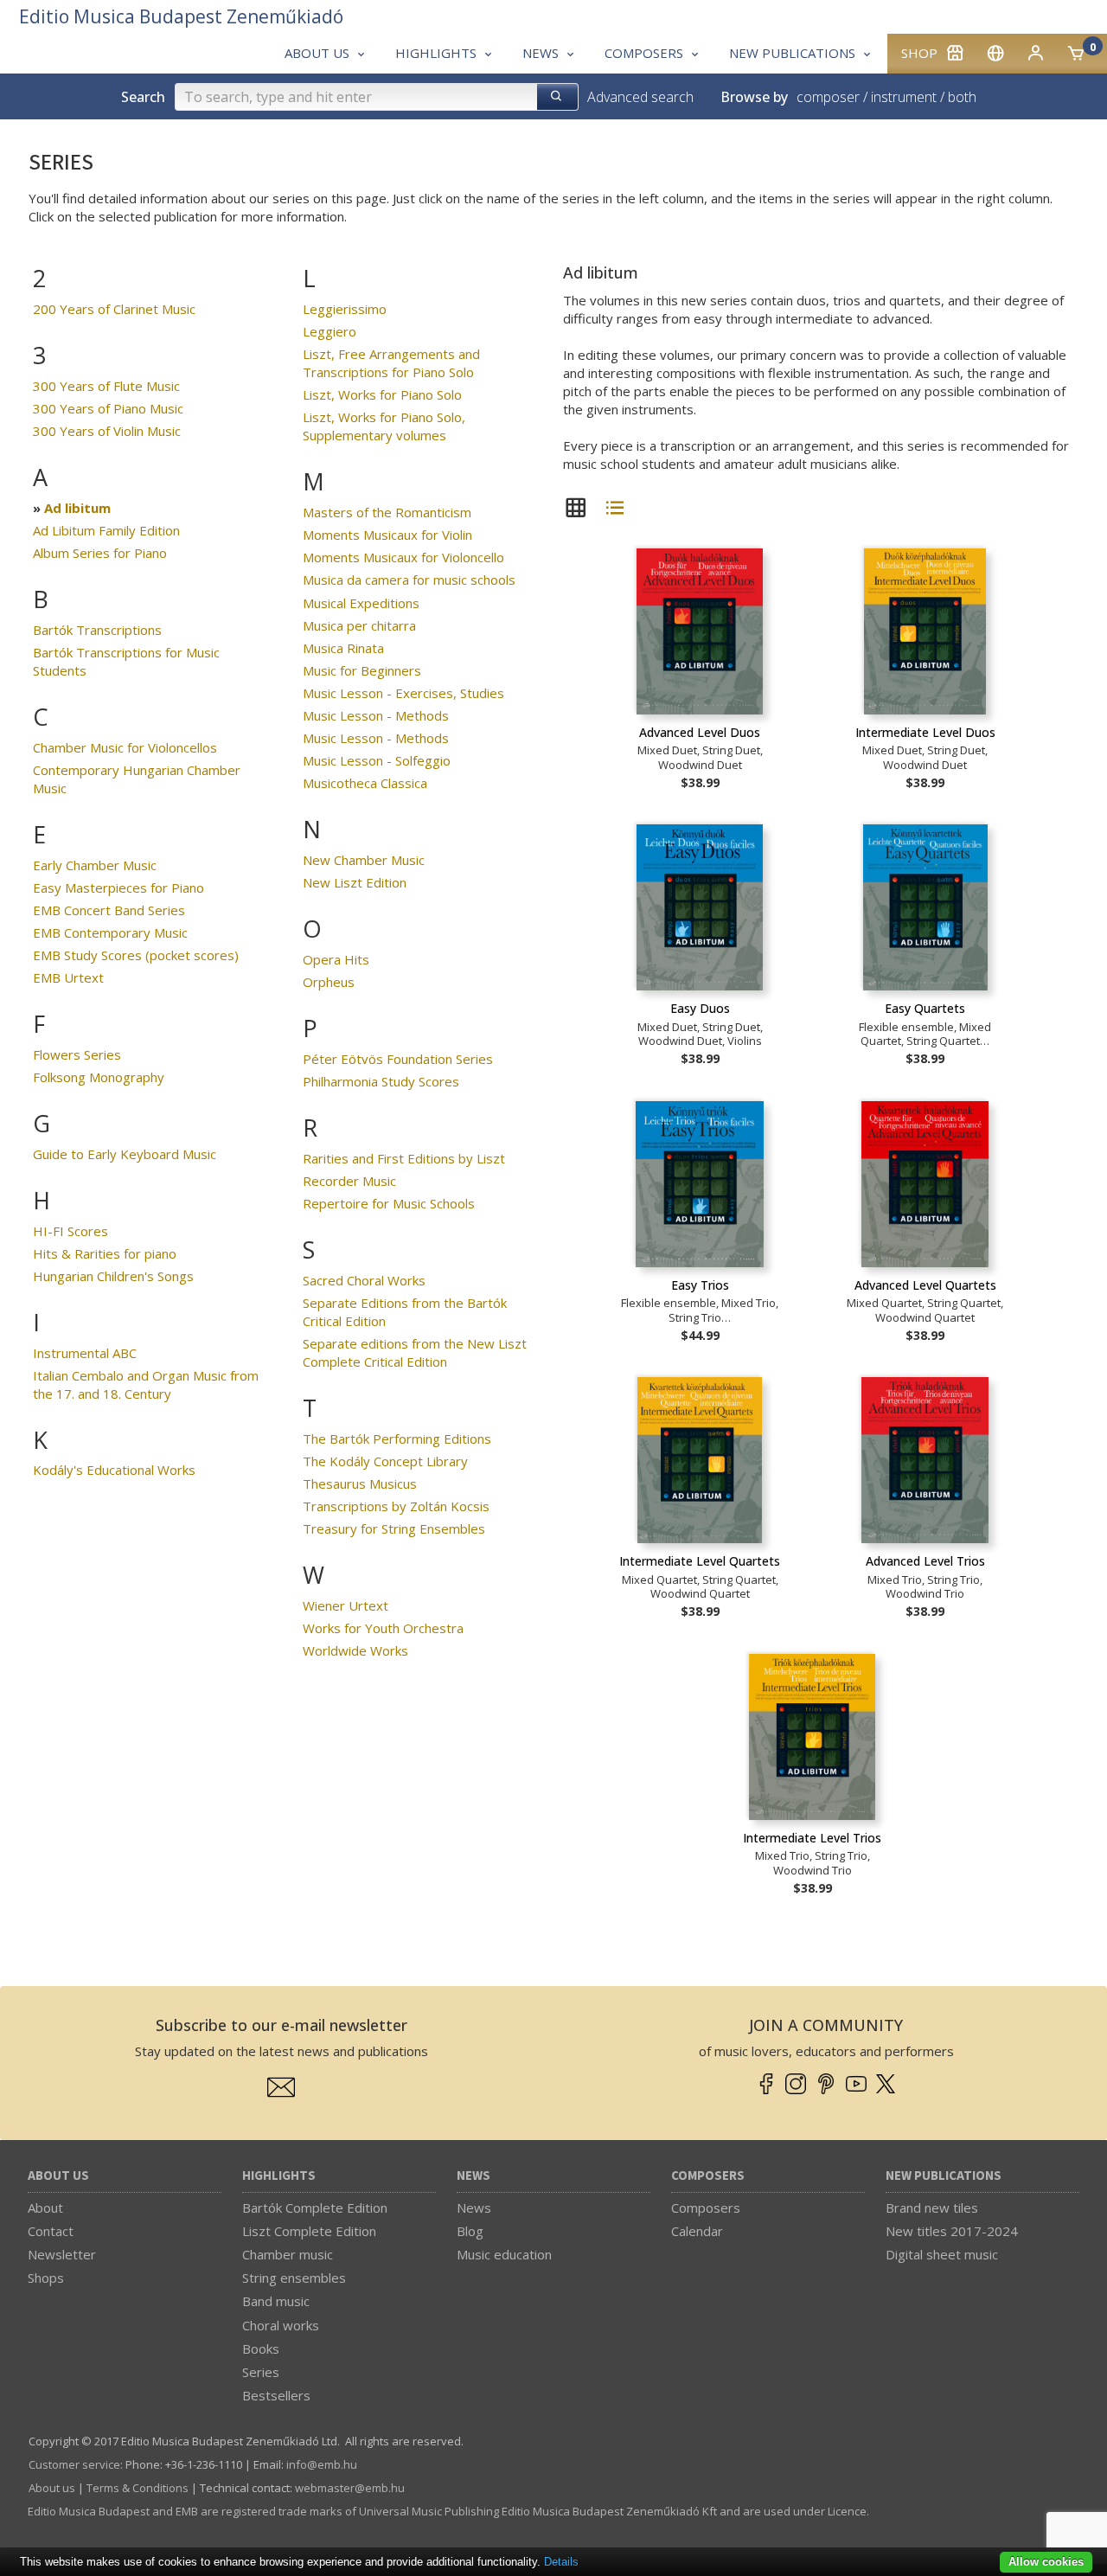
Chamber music (288, 2254)
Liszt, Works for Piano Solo (382, 394)
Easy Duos (700, 1008)
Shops (46, 2278)
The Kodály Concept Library (385, 1461)
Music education (504, 2254)
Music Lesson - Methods (376, 715)
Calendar (697, 2231)
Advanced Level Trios (925, 1561)
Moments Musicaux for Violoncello (403, 557)
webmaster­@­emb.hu (350, 2488)
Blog (470, 2231)
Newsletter (62, 2254)
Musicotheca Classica (365, 783)
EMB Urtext (68, 977)
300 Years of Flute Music (106, 386)
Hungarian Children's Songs (113, 1276)
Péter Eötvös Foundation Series (398, 1059)
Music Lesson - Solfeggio (377, 760)
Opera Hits (336, 959)
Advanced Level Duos (700, 732)
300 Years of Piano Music (108, 408)
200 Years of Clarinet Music (114, 309)
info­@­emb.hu (322, 2464)
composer (828, 97)
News (474, 2176)
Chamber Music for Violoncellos (125, 747)
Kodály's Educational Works (114, 1470)
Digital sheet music (942, 2254)
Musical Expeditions (361, 603)
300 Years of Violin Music (107, 431)
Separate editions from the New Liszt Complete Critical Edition (415, 1352)
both (962, 97)
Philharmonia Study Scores (381, 1081)
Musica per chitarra (359, 625)
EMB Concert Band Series (109, 910)
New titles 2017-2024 (952, 2231)
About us (58, 2176)
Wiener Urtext (346, 1605)
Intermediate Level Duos (925, 732)
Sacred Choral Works (364, 1280)
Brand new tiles (932, 2208)
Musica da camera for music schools (409, 580)
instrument (904, 97)
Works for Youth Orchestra (383, 1628)
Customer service (74, 2464)
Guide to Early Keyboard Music (125, 1154)
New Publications (944, 2176)
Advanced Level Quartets (925, 1285)
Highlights (279, 2176)
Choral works (281, 2325)
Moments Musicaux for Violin (387, 535)
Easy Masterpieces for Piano (118, 888)
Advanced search (640, 97)
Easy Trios (700, 1285)
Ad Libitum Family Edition (106, 530)
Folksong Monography (99, 1077)
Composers (708, 2176)
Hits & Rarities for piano (105, 1253)
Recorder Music (349, 1181)
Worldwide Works (355, 1650)
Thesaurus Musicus (360, 1483)
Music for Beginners (362, 670)
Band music (276, 2301)
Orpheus (329, 982)
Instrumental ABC (85, 1353)
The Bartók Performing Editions (397, 1439)
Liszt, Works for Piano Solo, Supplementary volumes (384, 426)
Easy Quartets (925, 1008)
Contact (51, 2231)
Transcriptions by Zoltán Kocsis (396, 1506)
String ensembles (294, 2278)
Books (261, 2349)
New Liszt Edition (355, 882)
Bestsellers (276, 2395)
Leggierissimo (345, 309)
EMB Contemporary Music (110, 932)
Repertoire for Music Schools (389, 1203)
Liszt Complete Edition (309, 2231)
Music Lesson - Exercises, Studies (403, 693)
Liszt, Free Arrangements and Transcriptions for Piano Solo (391, 363)
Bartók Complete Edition (315, 2208)
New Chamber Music (364, 860)
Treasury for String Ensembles (394, 1528)
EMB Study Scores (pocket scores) (136, 955)
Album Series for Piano (100, 553)
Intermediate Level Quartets (700, 1561)
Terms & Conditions (138, 2488)
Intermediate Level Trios (812, 1838)
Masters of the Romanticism (387, 512)
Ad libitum (77, 508)
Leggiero (330, 331)
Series (261, 2372)
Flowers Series (77, 1054)
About (45, 2208)
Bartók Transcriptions (97, 630)
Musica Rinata (343, 648)
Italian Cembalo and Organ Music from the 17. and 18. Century (146, 1384)
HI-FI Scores (70, 1231)
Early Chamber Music (95, 865)
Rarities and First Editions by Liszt (404, 1158)
